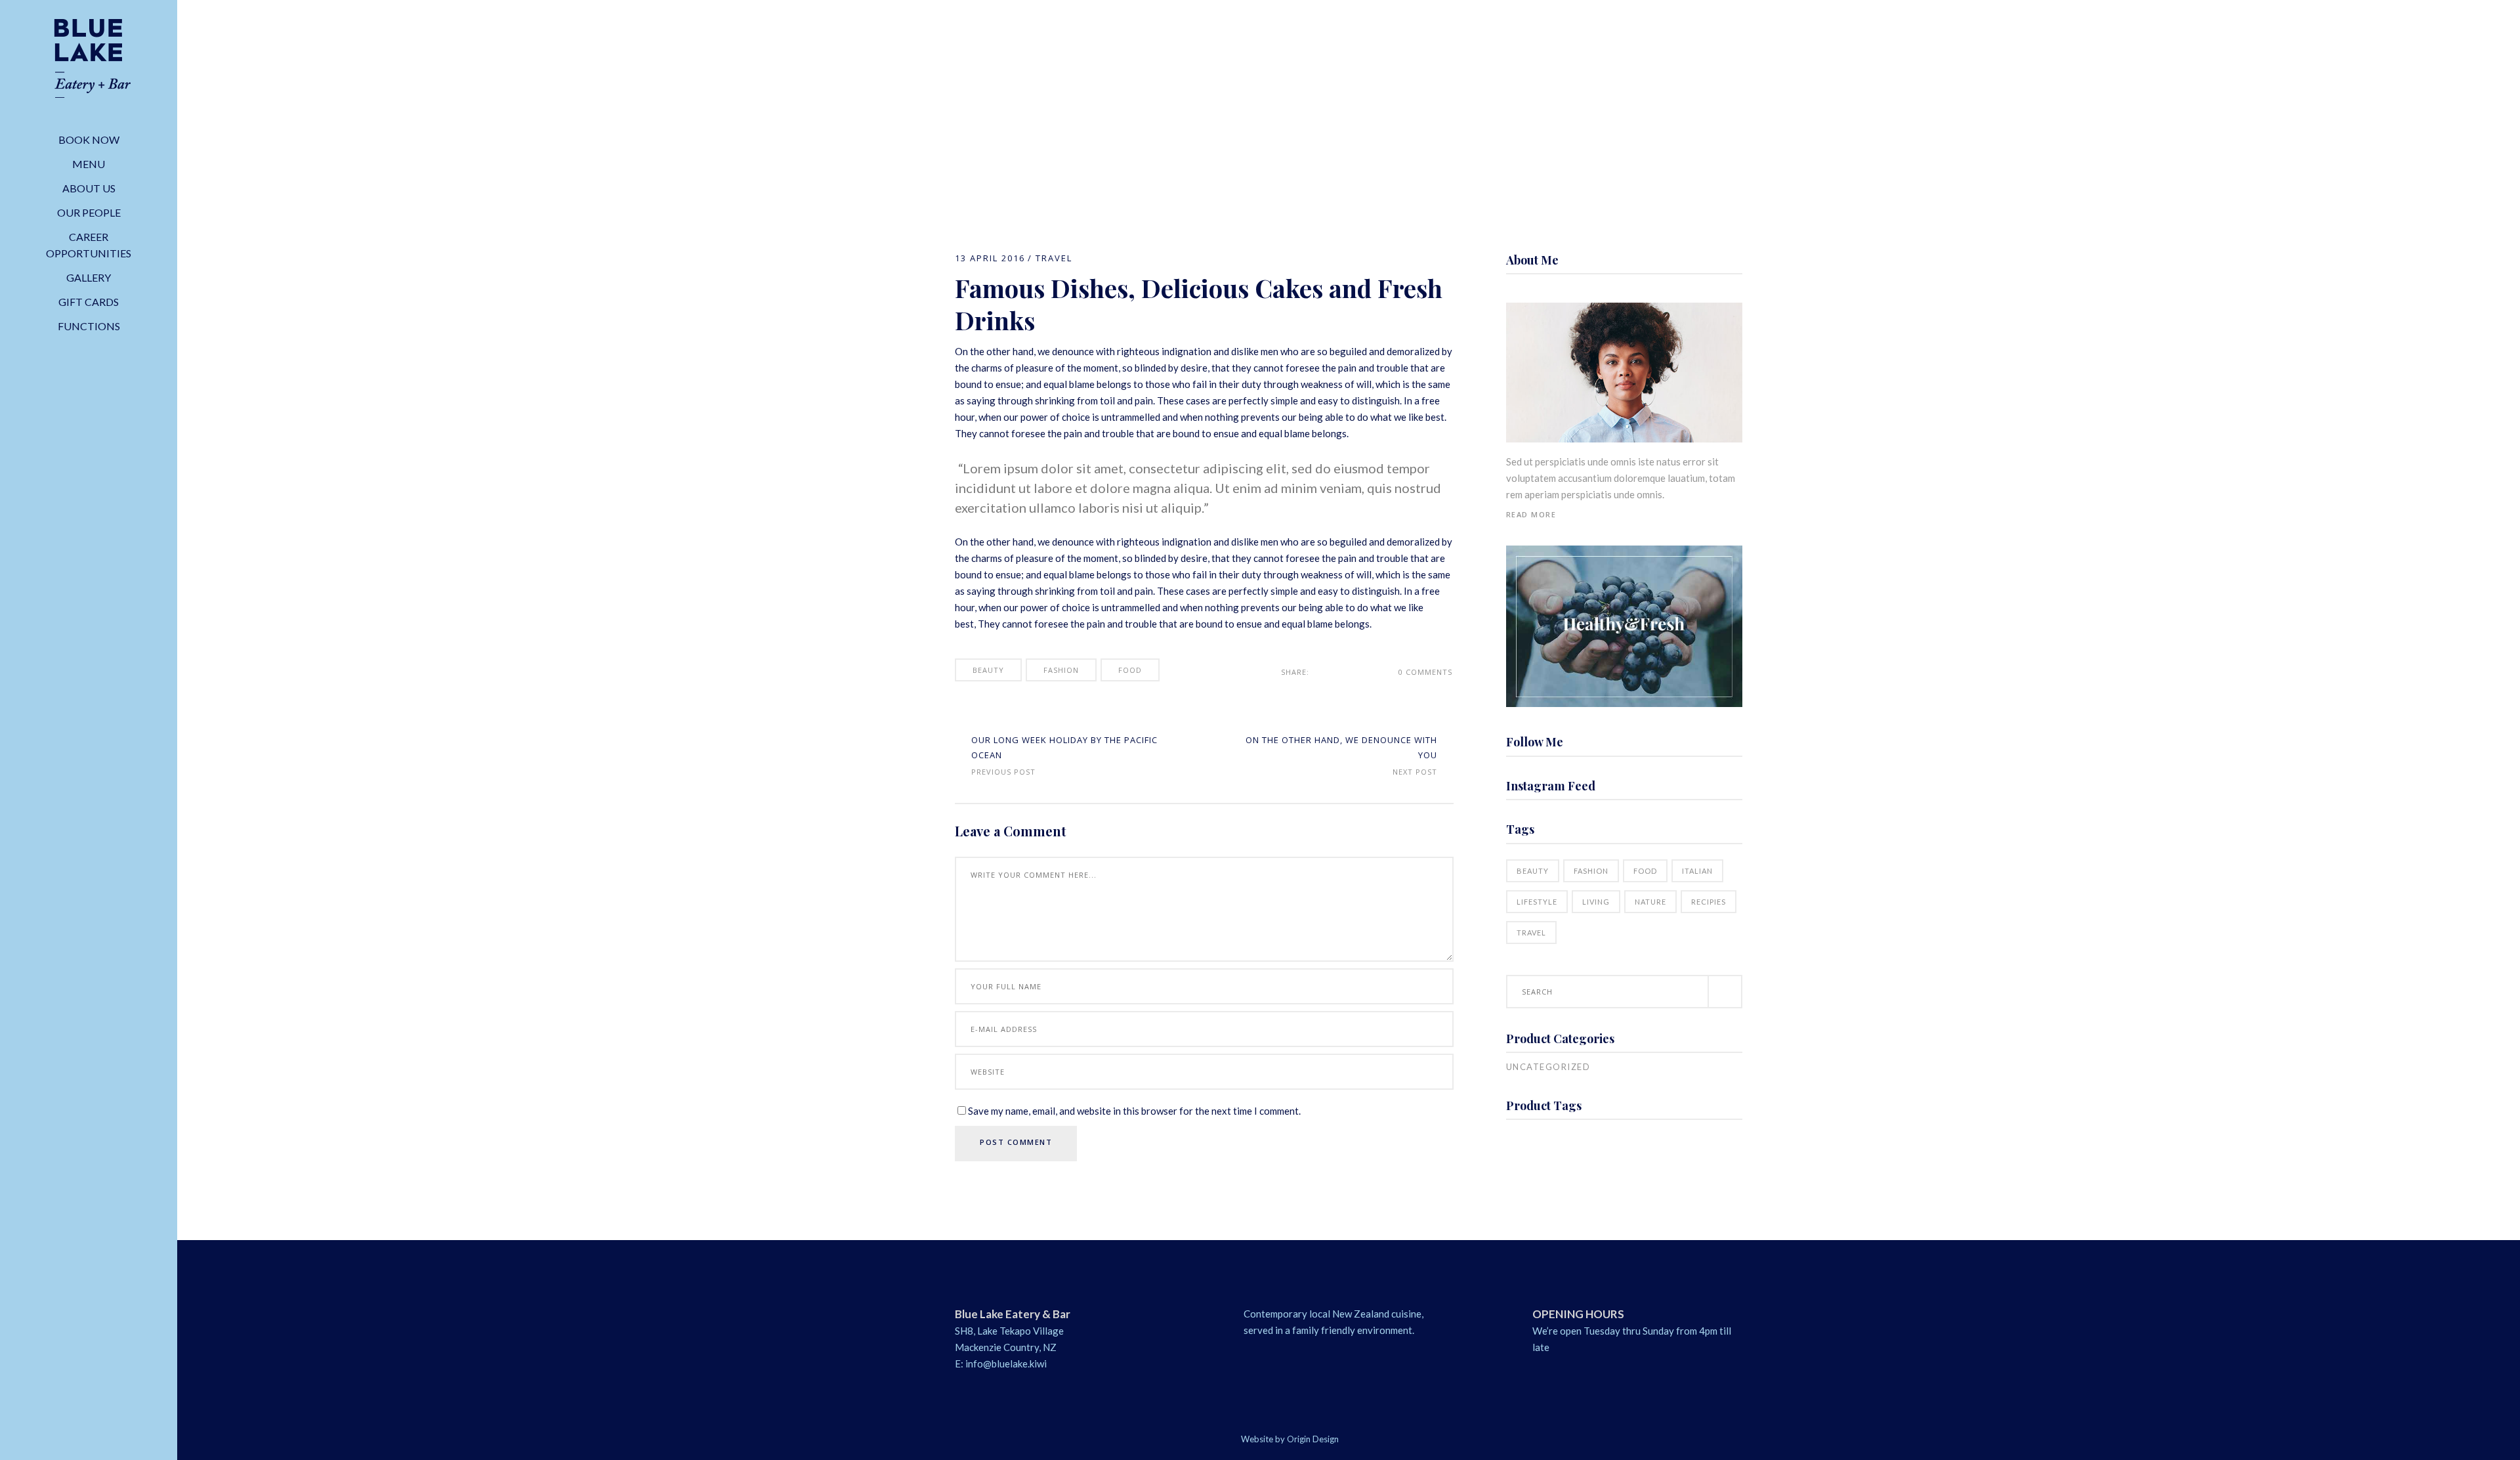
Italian (1697, 871)
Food (1130, 670)
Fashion (1061, 670)
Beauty (988, 670)
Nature (1650, 902)
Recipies (1709, 902)
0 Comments (1425, 672)
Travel (1054, 258)
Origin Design (1313, 1439)
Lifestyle (1537, 902)
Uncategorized (1548, 1067)
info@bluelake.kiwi (1006, 1363)
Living (1596, 902)
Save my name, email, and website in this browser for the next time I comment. (1134, 1111)
